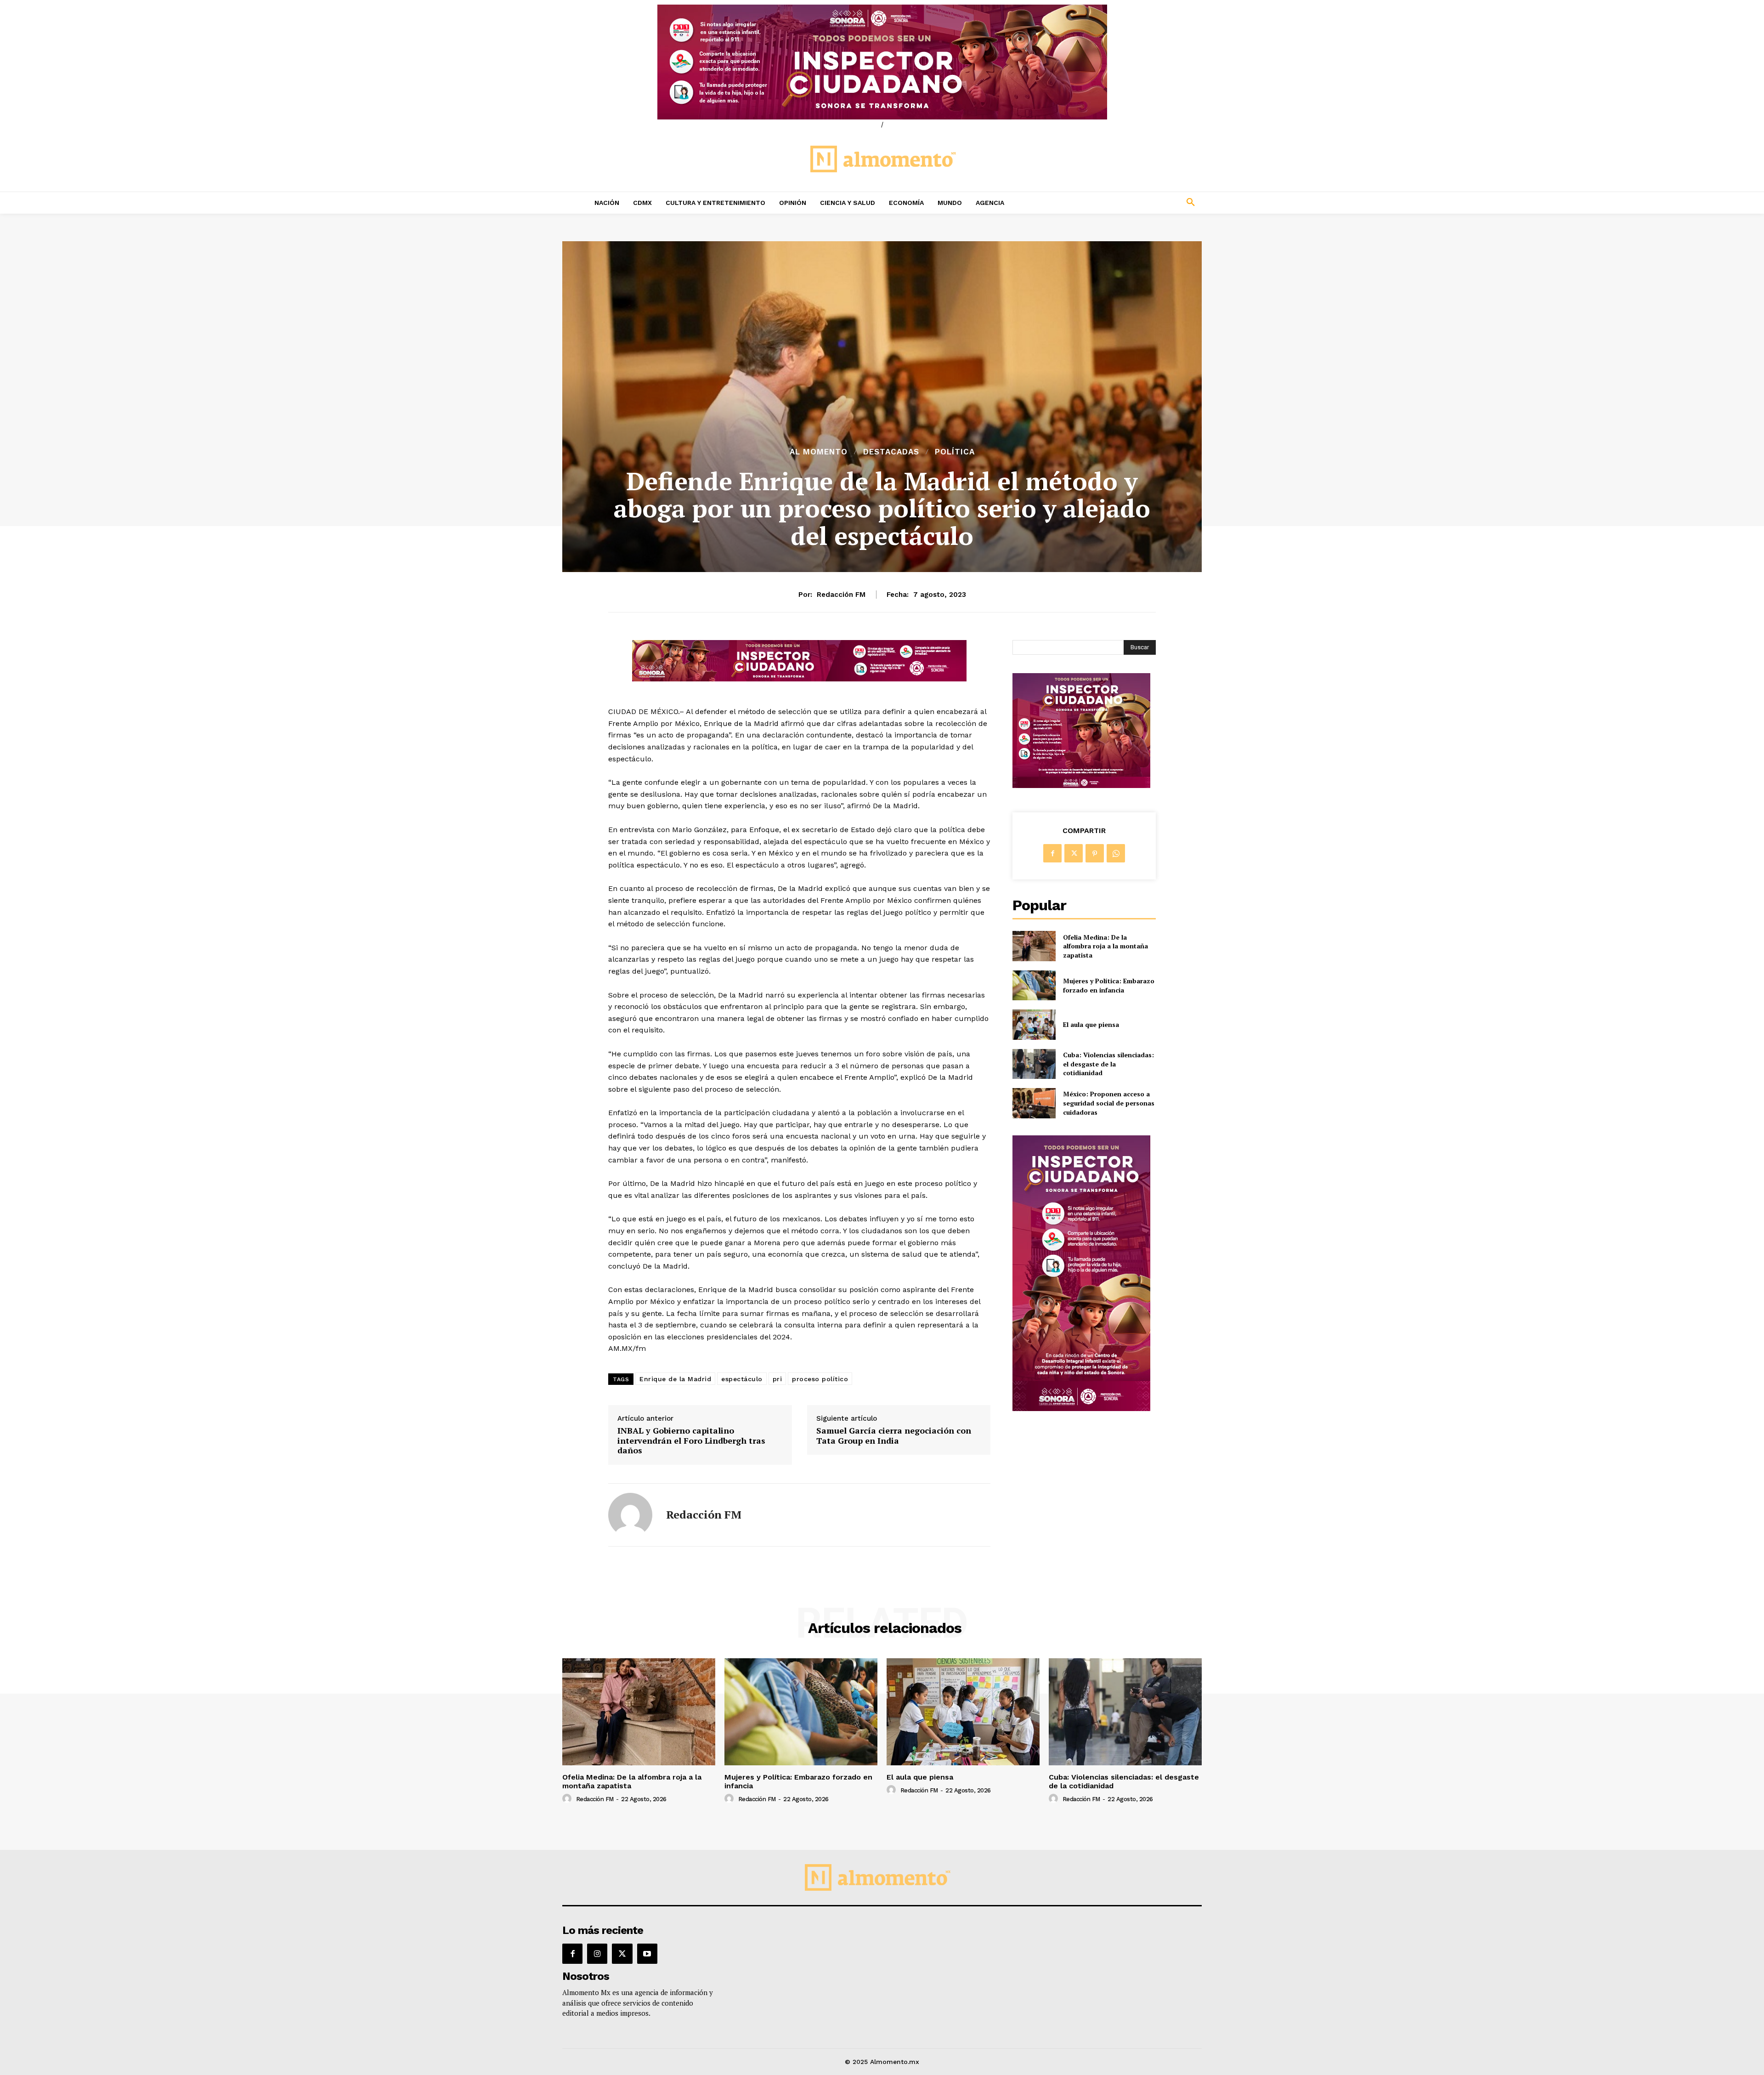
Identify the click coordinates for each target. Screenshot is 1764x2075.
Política (955, 452)
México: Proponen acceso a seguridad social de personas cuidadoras (1109, 1103)
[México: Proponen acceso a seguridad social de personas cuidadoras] (1034, 1103)
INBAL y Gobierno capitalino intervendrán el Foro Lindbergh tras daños (691, 1441)
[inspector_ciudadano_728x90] (799, 679)
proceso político (820, 1379)
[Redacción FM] (630, 1515)
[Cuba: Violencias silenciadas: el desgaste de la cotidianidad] (1034, 1064)
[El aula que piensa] (1034, 1024)
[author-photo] (568, 1799)
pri (777, 1379)
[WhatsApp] (1116, 853)
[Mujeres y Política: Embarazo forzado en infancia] (1034, 985)
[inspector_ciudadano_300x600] (1081, 1409)
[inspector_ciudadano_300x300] (1081, 785)
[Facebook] (1052, 853)
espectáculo (742, 1379)
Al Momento (819, 452)
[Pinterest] (1095, 853)
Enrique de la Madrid (675, 1379)
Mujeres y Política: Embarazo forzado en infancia (1109, 985)
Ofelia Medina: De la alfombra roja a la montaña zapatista (1105, 946)
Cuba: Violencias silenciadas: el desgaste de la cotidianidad (1108, 1064)
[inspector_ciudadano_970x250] (882, 62)
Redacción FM (841, 595)
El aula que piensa (1091, 1024)
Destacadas (891, 452)
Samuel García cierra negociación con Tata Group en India (894, 1436)
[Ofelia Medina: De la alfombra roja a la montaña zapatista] (1034, 946)
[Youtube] (647, 1954)
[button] (1130, 203)
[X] (1074, 853)
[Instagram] (597, 1954)
